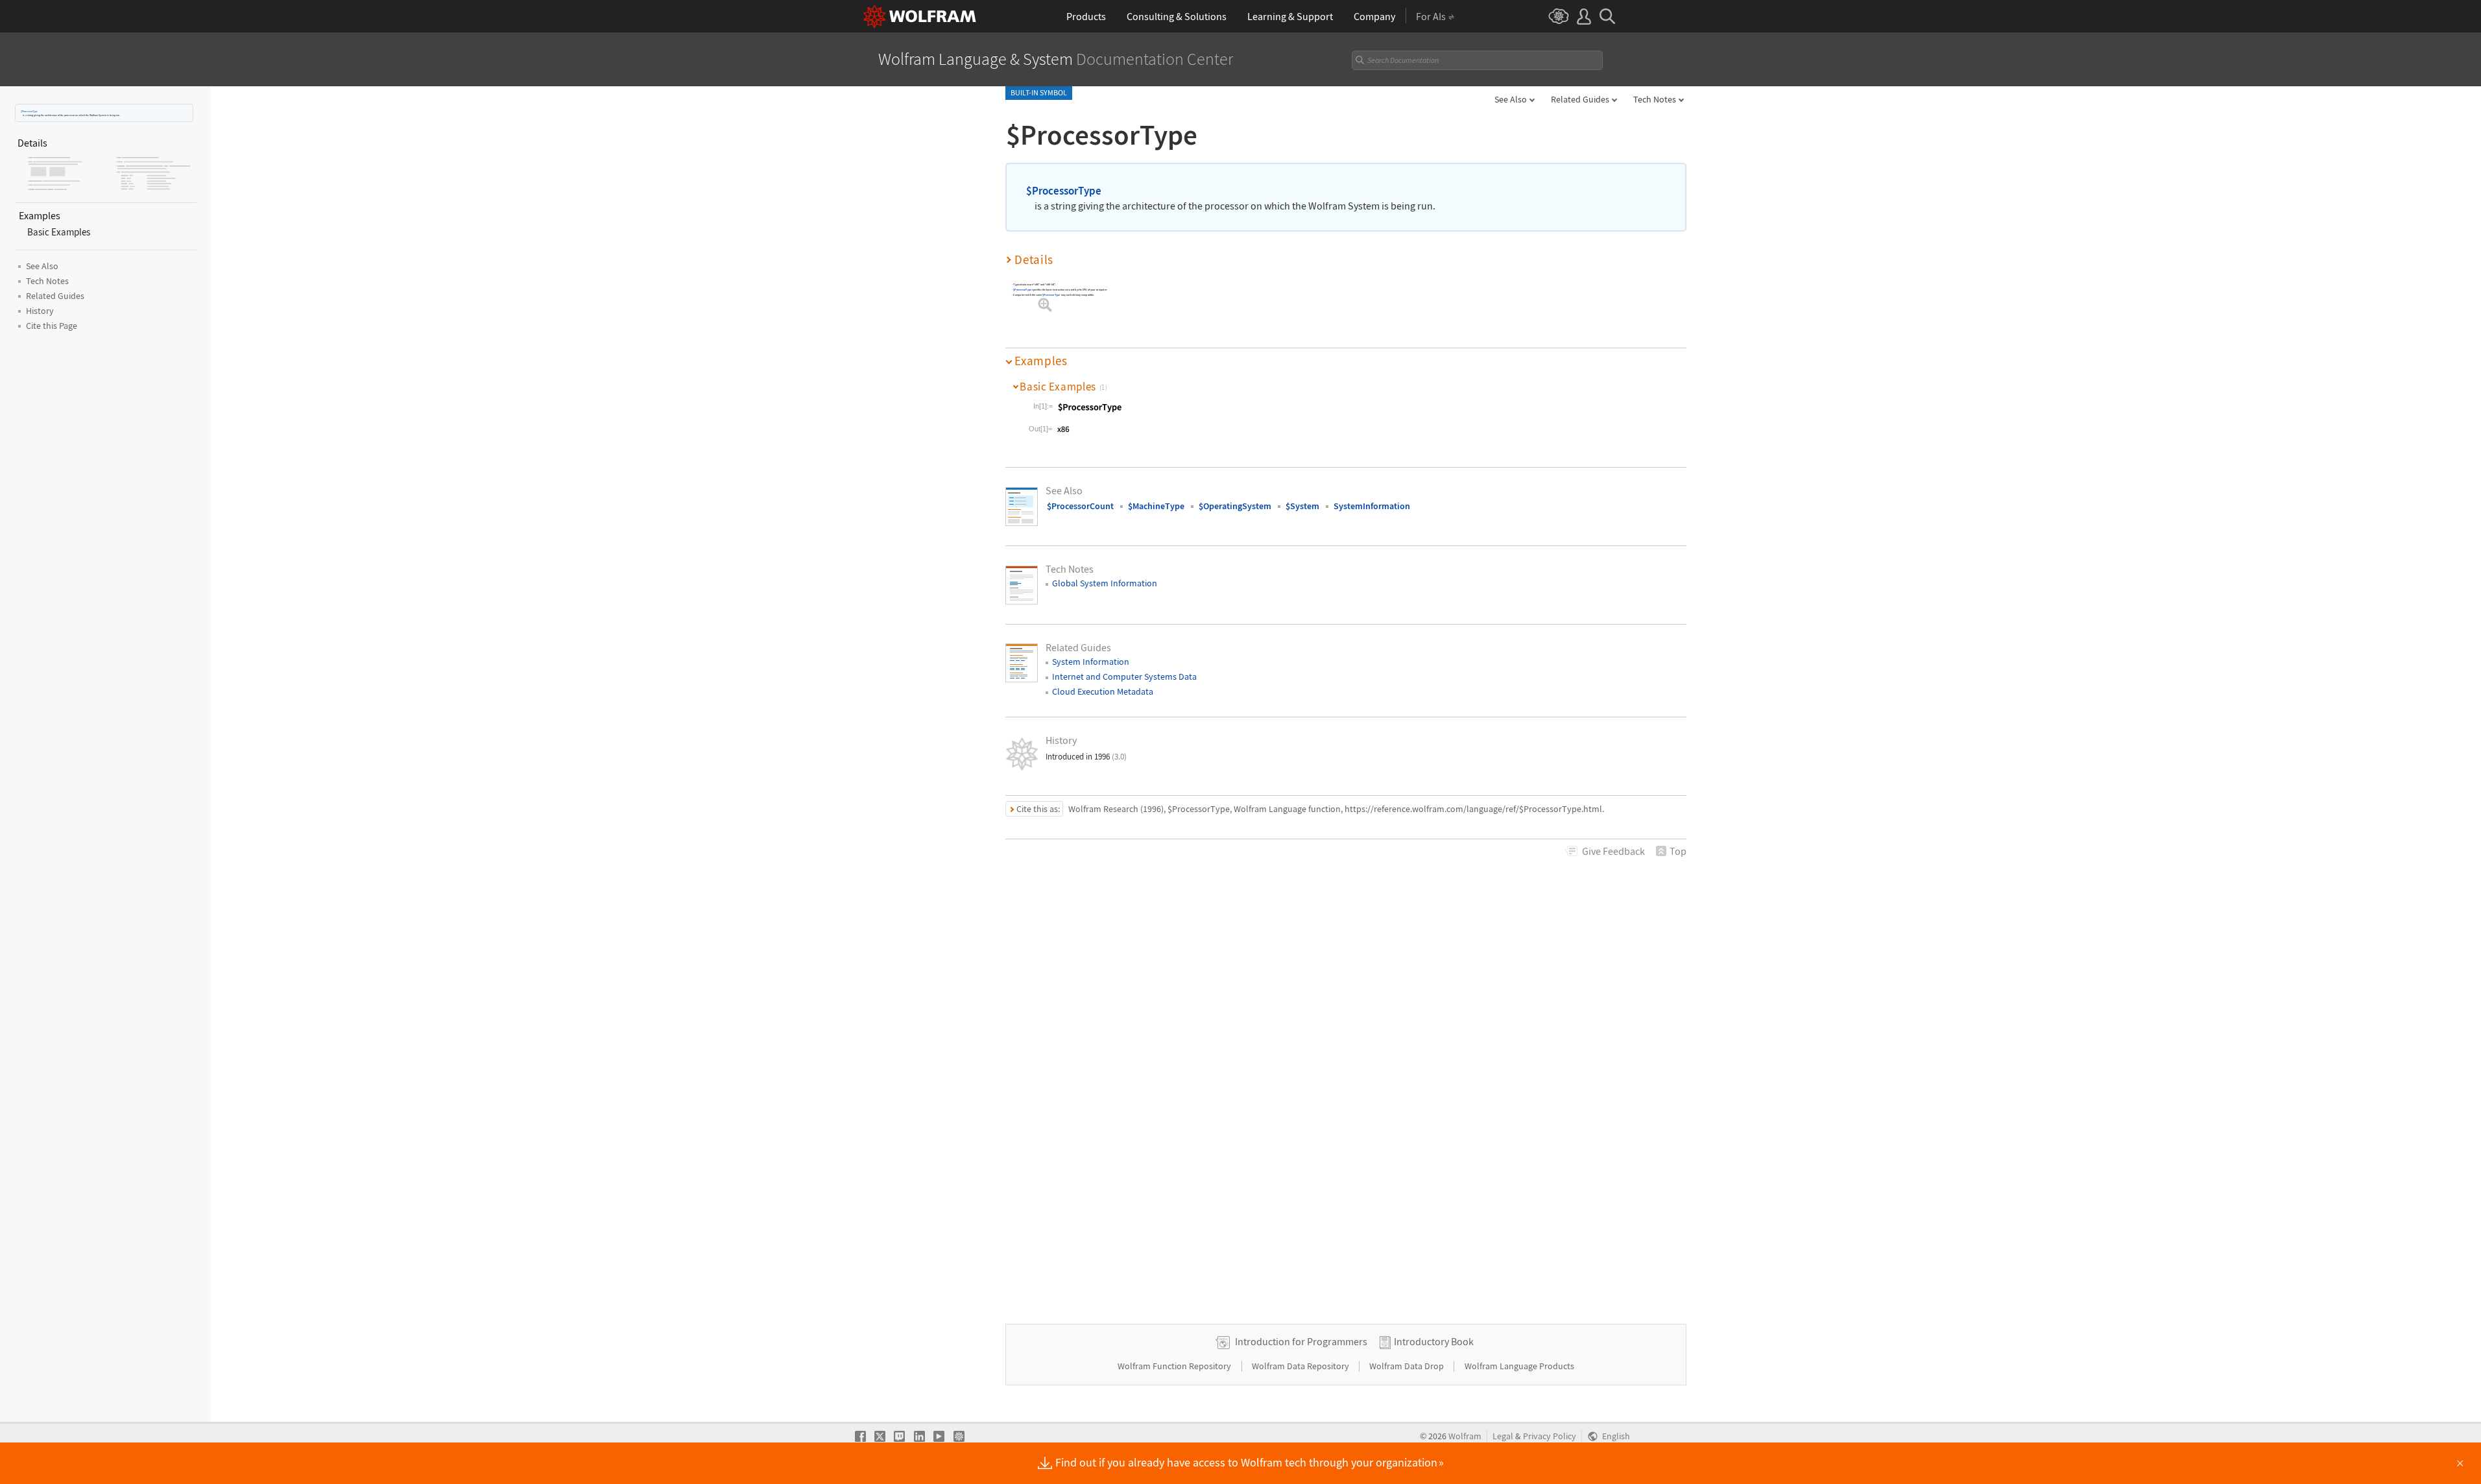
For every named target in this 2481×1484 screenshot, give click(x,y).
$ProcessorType (29, 111)
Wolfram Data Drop (1408, 1366)
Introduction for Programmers (1301, 1341)
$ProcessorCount (1080, 506)
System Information (1091, 662)
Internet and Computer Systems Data (1124, 676)
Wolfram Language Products (1519, 1366)
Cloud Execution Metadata (1103, 691)
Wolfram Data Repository (1301, 1366)
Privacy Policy (1550, 1436)
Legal (1503, 1436)
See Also (1511, 99)
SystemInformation (1372, 506)
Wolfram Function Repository (1175, 1366)
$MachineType (1156, 506)
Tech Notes (1655, 99)
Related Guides (1580, 99)
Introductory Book (1434, 1341)
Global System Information (1105, 583)
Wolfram (1465, 1436)
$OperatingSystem (1235, 506)
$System (1302, 506)
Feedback (1613, 851)
